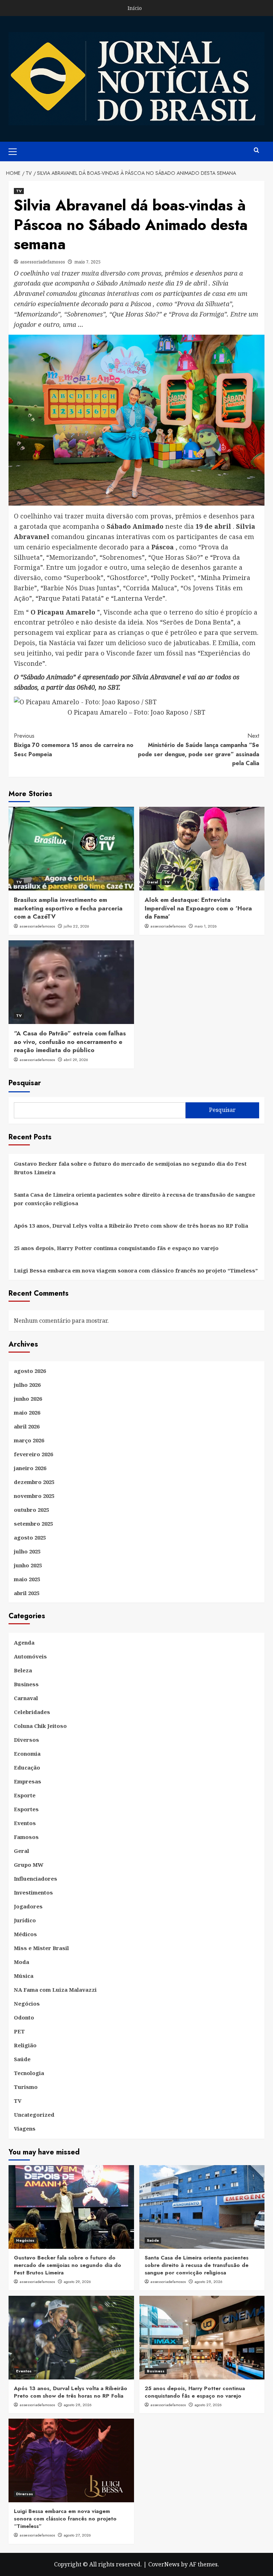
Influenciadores (36, 1879)
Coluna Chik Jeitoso (40, 1726)
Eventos (25, 1823)
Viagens (25, 2128)
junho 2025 (28, 1565)
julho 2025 (27, 1551)
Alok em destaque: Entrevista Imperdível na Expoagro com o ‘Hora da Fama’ (198, 908)
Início (135, 8)
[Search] (256, 150)
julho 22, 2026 (76, 926)
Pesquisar (25, 1083)
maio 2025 (27, 1579)
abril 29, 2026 (76, 1060)
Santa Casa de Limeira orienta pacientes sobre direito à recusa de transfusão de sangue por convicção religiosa (135, 1199)
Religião (25, 2045)
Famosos (26, 1837)
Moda (22, 1962)
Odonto (24, 2017)
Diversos (26, 1740)
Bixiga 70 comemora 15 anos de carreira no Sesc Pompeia (74, 745)
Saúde (22, 2059)
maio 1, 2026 (206, 926)
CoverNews (164, 2564)
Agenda (24, 1642)
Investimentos (33, 1892)
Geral (152, 882)
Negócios (27, 2003)
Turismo (26, 2087)
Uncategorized (34, 2115)
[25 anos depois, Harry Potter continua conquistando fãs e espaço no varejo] (202, 2338)
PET (19, 2031)
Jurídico (25, 1920)
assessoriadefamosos (43, 262)
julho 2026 (27, 1385)
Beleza (23, 1670)
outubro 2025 (31, 1510)
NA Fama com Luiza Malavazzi (55, 1990)
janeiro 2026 (30, 1468)
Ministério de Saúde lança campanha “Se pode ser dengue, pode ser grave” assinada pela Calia (199, 749)
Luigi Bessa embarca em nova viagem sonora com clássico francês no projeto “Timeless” (136, 1270)
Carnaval (26, 1698)
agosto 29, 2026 (77, 2282)
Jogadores (28, 1906)
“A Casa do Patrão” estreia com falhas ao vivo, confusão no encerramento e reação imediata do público (70, 1042)
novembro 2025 (34, 1496)
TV (19, 191)
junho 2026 (28, 1399)
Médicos (25, 1934)
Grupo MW (29, 1865)
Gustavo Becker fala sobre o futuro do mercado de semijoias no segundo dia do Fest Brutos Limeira (130, 1168)
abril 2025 (27, 1593)
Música (24, 1976)
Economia (27, 1754)
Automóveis (30, 1656)
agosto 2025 (30, 1537)
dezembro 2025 (34, 1482)
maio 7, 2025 (87, 262)
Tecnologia (29, 2073)
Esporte (25, 1795)
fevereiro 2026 (33, 1454)
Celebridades (32, 1712)
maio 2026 (27, 1412)
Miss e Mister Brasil (41, 1948)
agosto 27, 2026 (208, 2405)
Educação (27, 1767)
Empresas (28, 1781)
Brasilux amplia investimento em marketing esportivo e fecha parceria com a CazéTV (68, 908)
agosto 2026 (30, 1371)
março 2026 (29, 1440)
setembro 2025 (33, 1524)
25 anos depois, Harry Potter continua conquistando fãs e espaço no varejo (116, 1248)
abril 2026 (27, 1426)
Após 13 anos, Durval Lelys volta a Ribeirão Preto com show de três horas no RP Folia (131, 1226)
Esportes (26, 1809)
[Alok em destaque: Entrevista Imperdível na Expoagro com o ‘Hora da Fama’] (202, 849)
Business (26, 1684)
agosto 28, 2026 (208, 2282)
